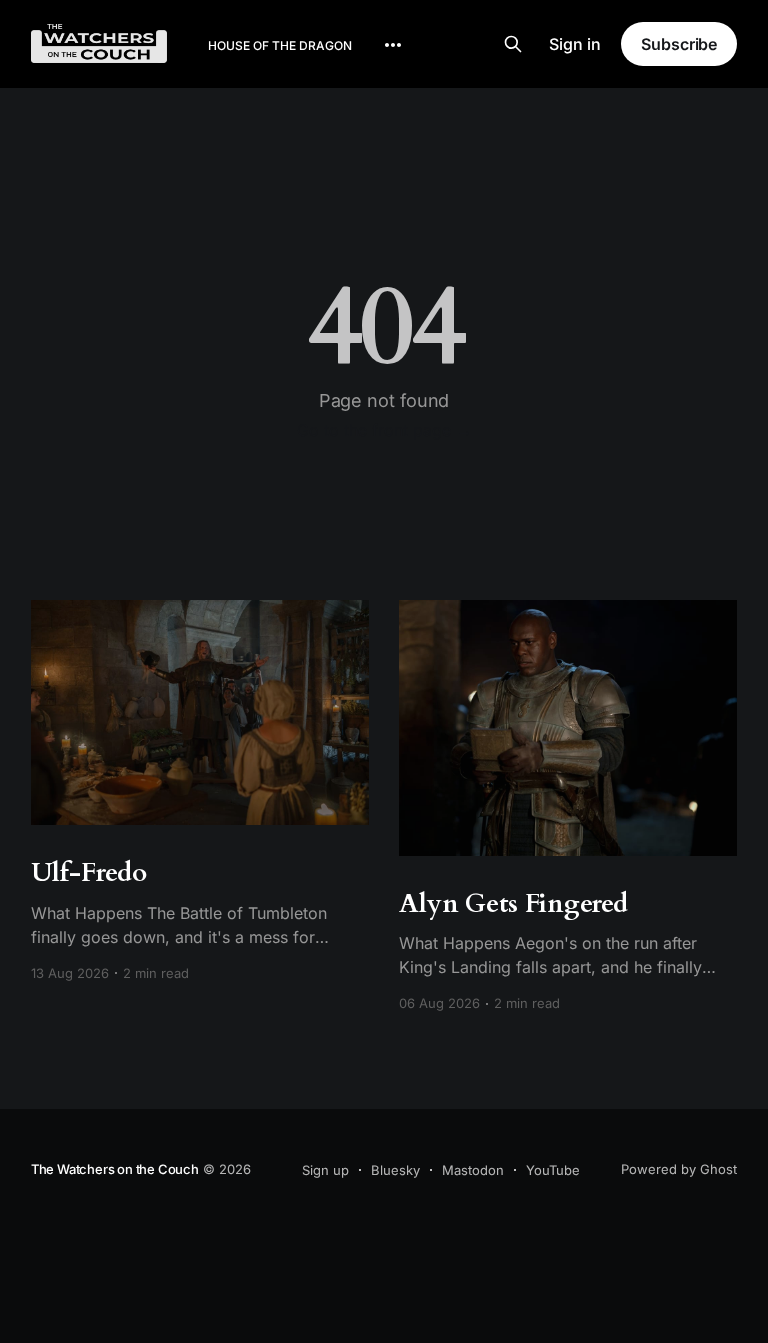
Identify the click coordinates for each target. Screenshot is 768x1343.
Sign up (325, 1170)
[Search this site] (513, 44)
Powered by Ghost (679, 1169)
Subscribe (679, 44)
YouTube (553, 1170)
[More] (393, 45)
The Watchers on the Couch (115, 1169)
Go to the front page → (384, 430)
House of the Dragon (280, 45)
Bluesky (395, 1170)
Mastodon (473, 1170)
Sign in (575, 44)
